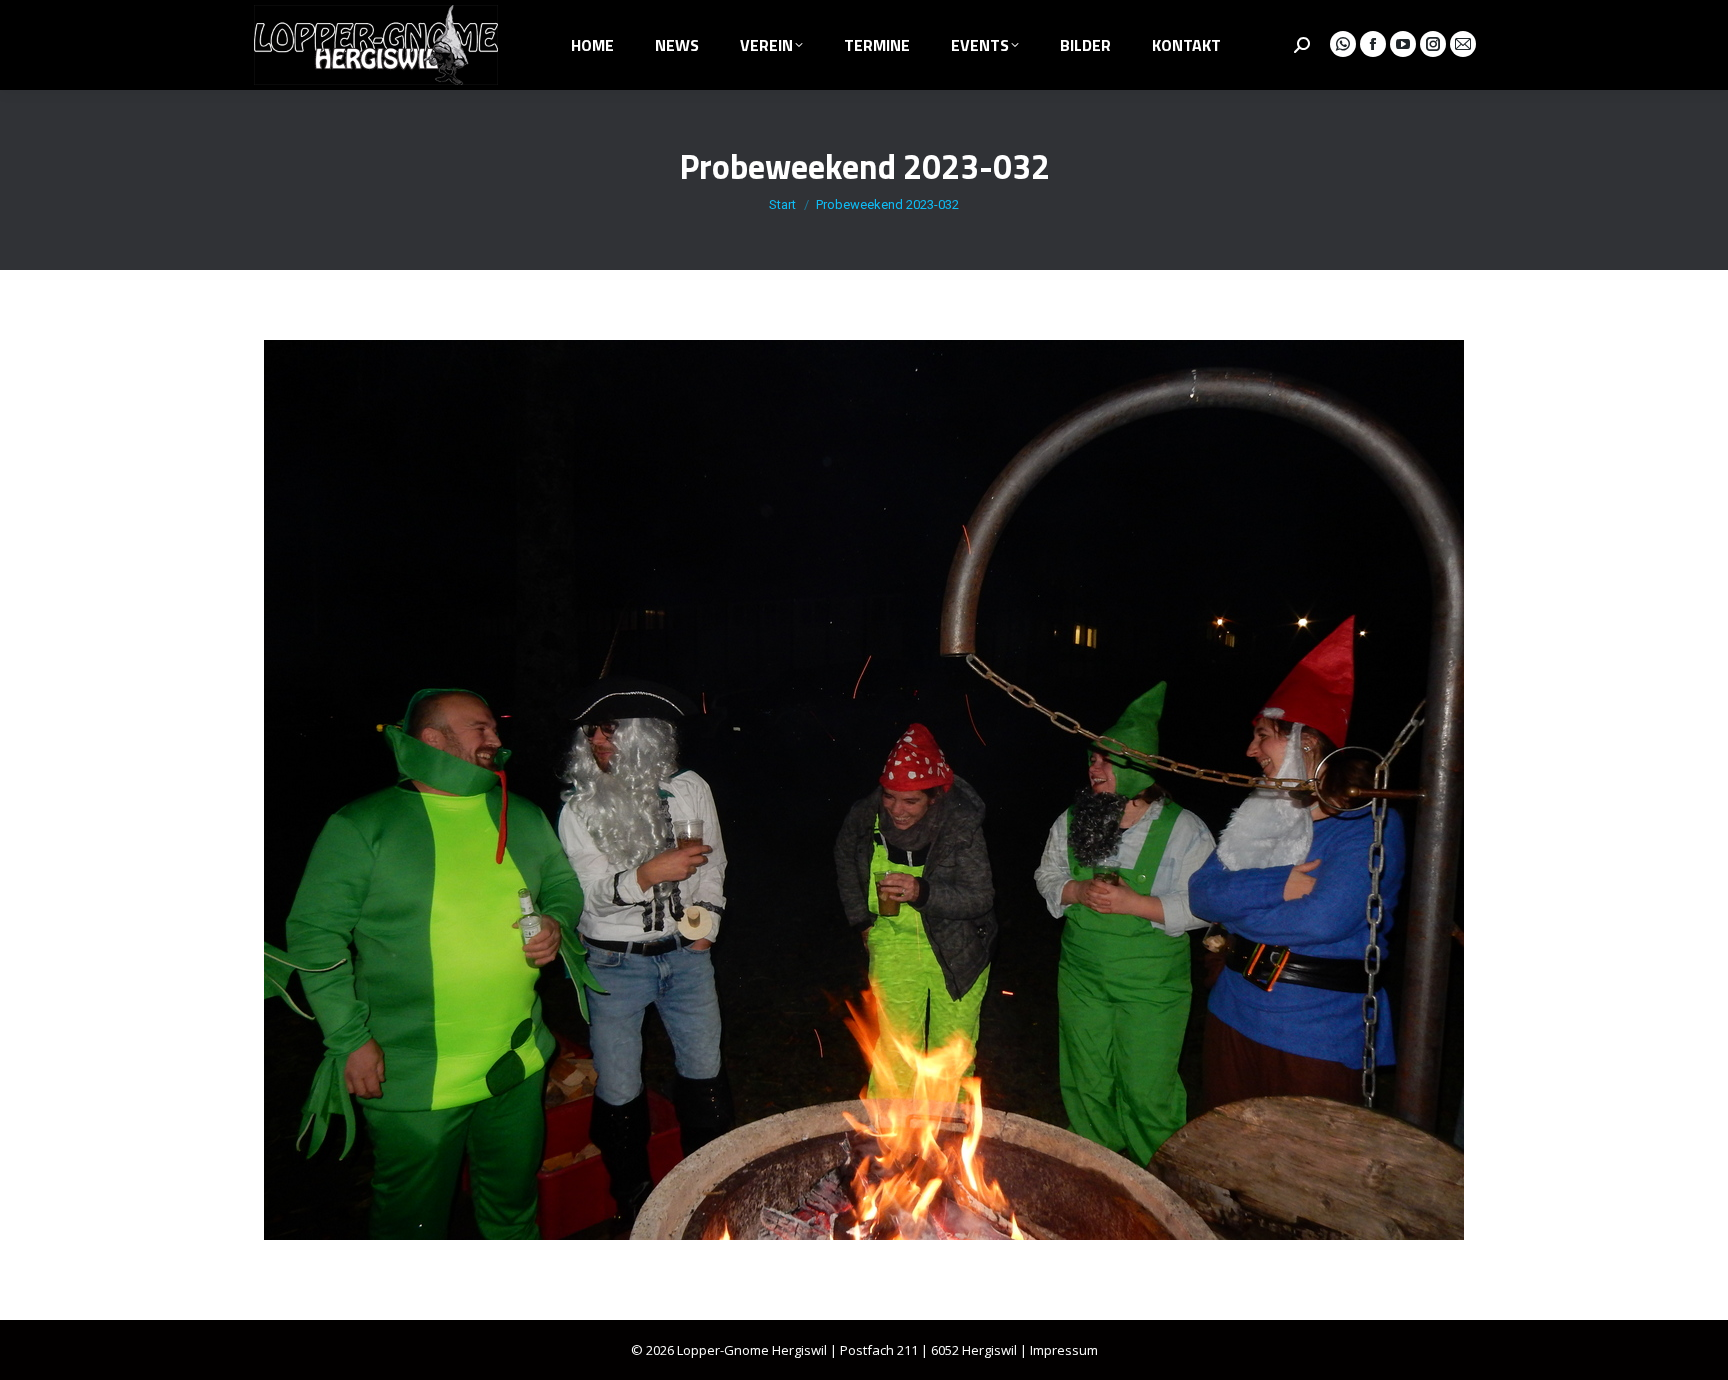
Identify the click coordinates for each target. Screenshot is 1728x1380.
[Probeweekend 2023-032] (864, 790)
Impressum (1064, 1350)
